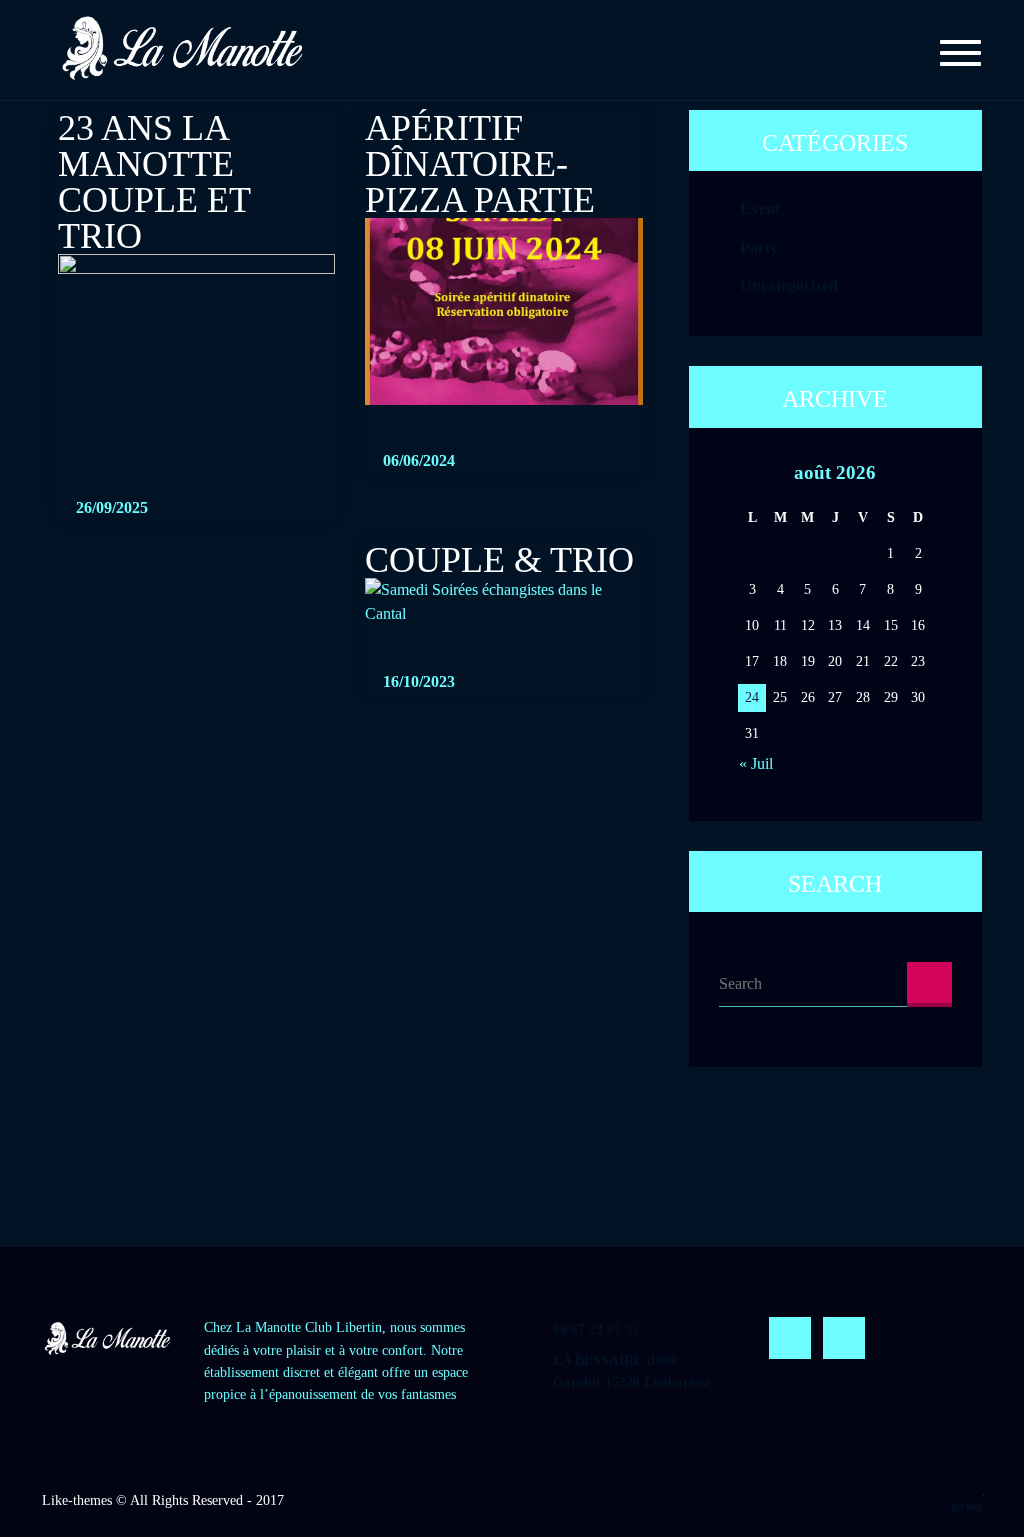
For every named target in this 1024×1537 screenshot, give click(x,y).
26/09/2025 (110, 507)
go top (967, 1506)
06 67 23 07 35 (596, 1329)
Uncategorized (789, 285)
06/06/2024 (417, 460)
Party (759, 247)
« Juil (756, 763)
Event (760, 209)
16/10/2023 (417, 681)
